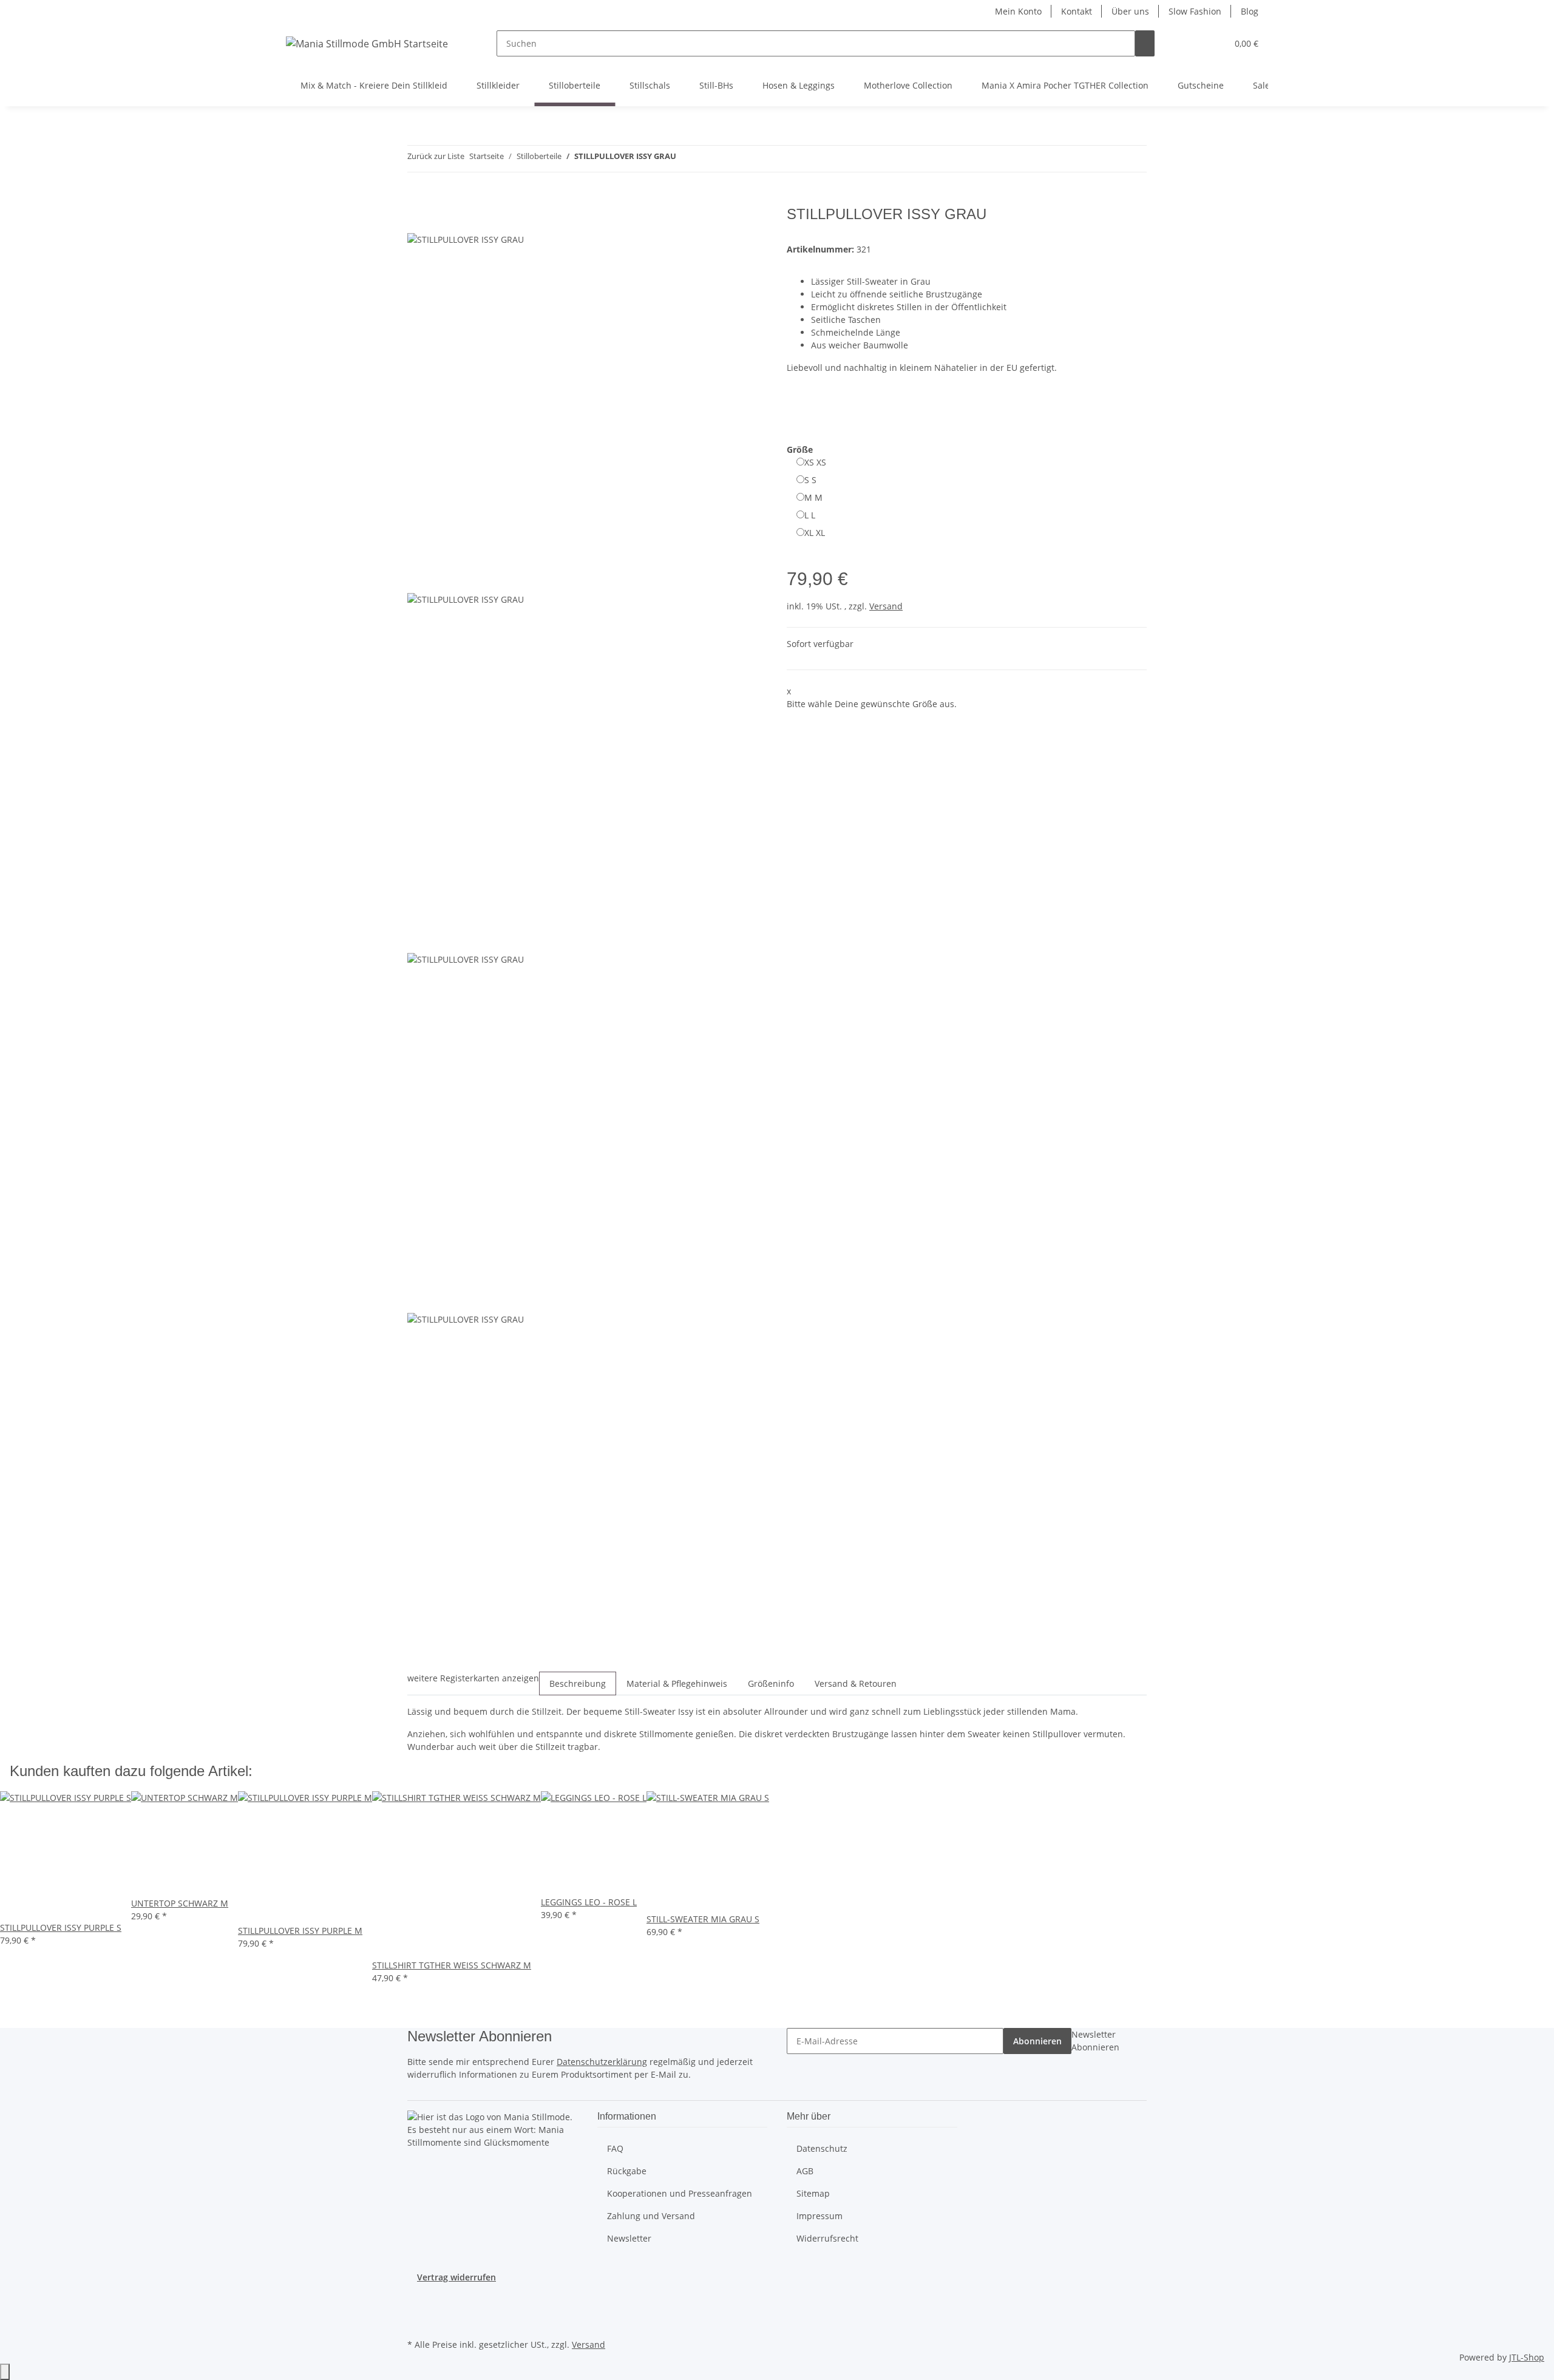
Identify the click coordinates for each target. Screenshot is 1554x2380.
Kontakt (1077, 11)
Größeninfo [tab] (771, 1683)
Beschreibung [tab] (578, 1683)
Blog (1250, 11)
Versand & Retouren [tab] (856, 1683)
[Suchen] (1145, 43)
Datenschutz (822, 2148)
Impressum (819, 2216)
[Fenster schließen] (417, 219)
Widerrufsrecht (827, 2238)
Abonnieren (1037, 2041)
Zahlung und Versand (651, 2216)
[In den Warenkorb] (417, 199)
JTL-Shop (1527, 2357)
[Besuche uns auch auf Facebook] (417, 2307)
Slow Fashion (1195, 11)
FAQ (615, 2148)
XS (815, 462)
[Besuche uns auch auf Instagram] (417, 2322)
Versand (886, 606)
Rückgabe (627, 2171)
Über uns (1130, 11)
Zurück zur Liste (436, 156)
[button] (1193, 43)
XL (815, 533)
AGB (805, 2171)
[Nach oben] (5, 2372)
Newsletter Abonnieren (1095, 2041)
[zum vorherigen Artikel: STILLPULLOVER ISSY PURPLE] (686, 159)
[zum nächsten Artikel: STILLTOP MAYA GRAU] (708, 159)
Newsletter (629, 2238)
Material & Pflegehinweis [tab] (677, 1683)
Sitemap (813, 2193)
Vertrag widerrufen (456, 2277)
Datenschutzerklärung (602, 2062)
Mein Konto (1018, 11)
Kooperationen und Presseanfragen (680, 2193)
